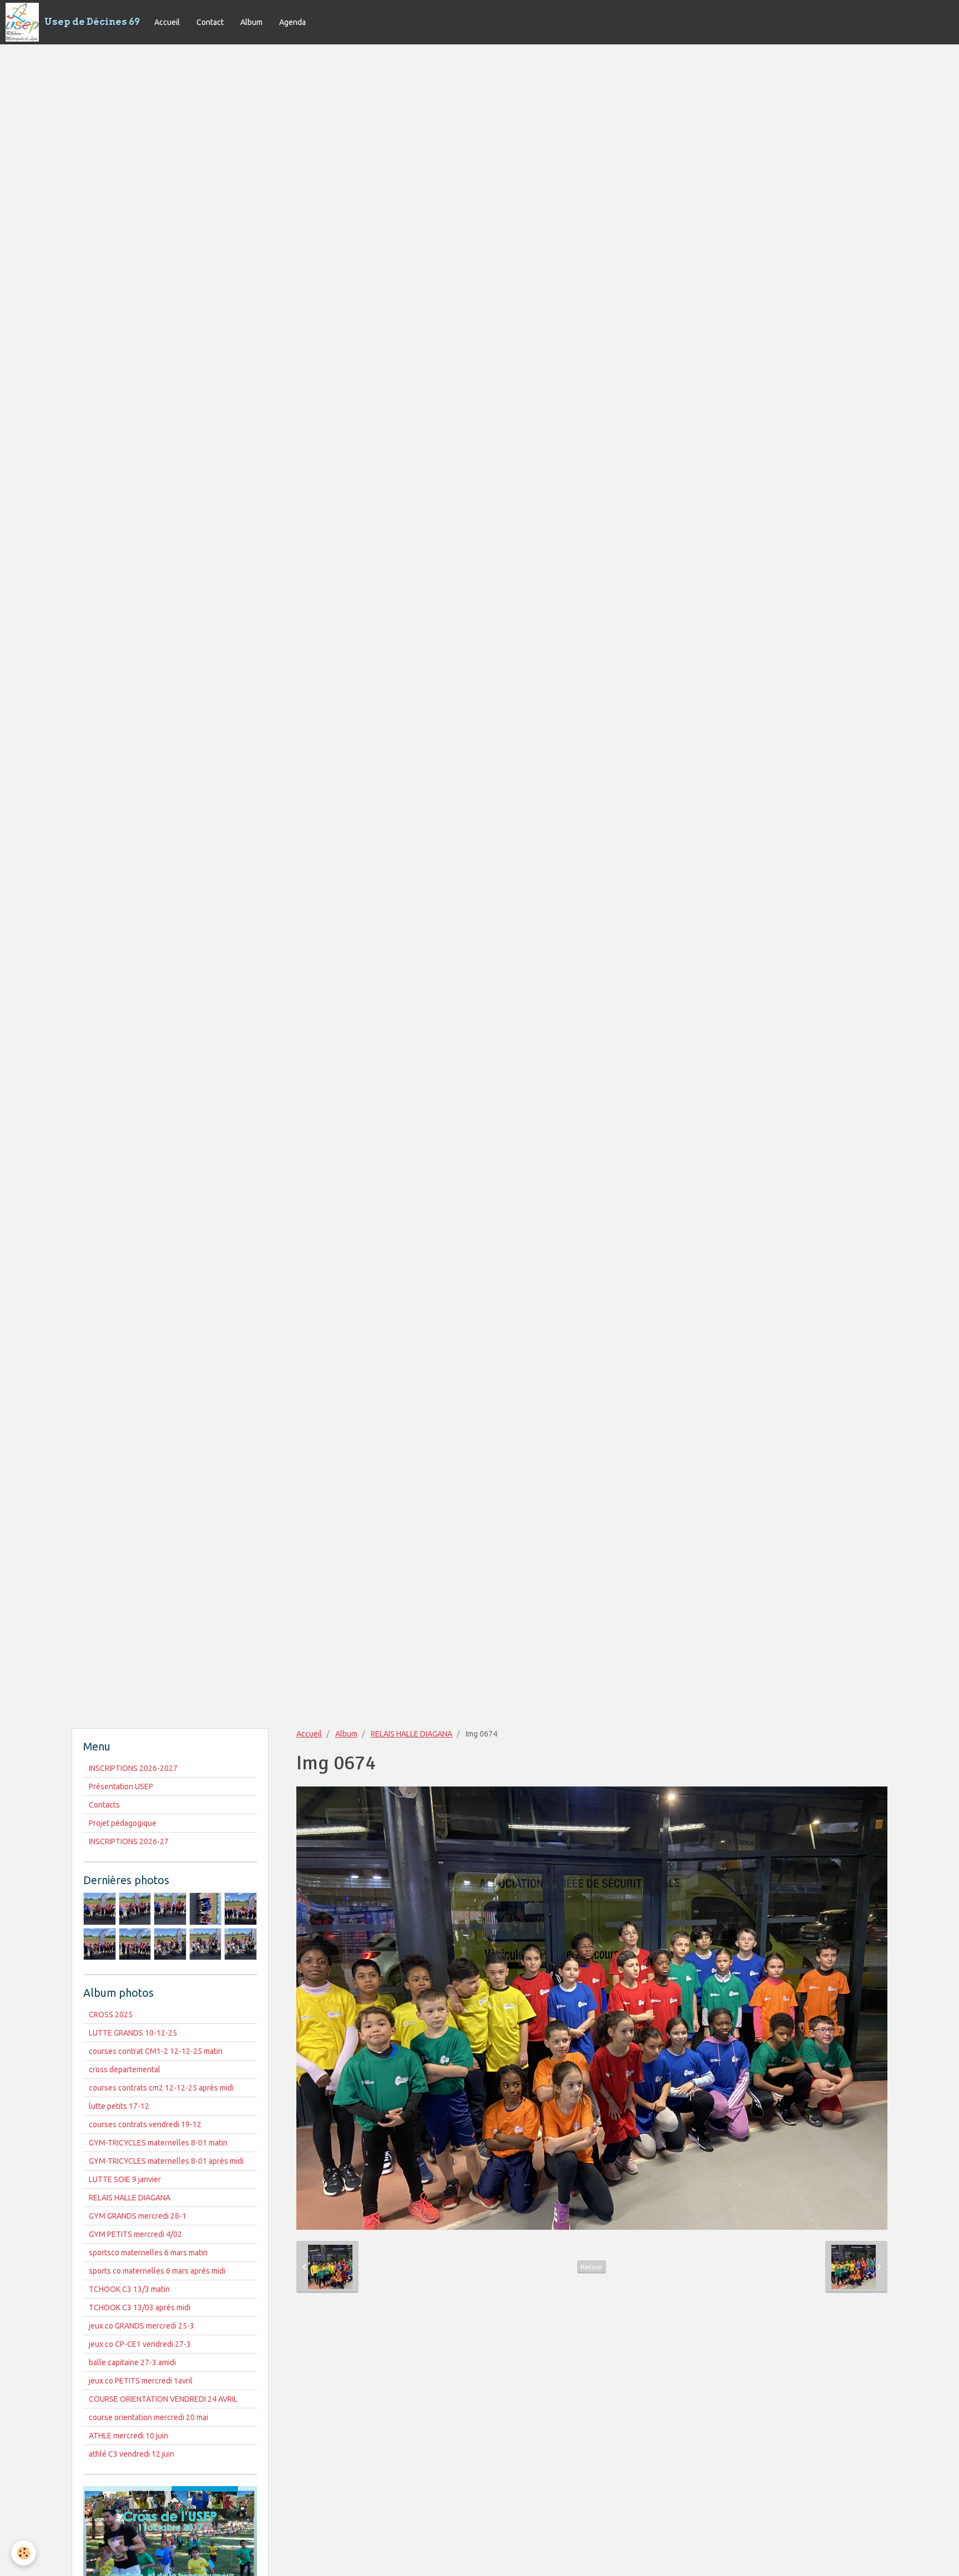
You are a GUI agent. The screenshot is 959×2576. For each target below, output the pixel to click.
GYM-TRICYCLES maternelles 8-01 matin (158, 2143)
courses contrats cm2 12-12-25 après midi (161, 2088)
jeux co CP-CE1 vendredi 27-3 (140, 2344)
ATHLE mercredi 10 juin (128, 2436)
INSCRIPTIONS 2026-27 (129, 1841)
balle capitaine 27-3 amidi (132, 2362)
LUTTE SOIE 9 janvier (125, 2179)
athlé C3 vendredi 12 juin (132, 2454)
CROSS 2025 (111, 2015)
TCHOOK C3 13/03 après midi (140, 2307)
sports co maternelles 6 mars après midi (157, 2271)
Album (251, 22)
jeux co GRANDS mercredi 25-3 (142, 2326)
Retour (592, 2267)
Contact (210, 22)
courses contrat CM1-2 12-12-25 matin (156, 2051)
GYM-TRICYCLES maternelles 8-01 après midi (166, 2161)
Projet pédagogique (123, 1823)
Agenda (292, 22)
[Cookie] (24, 2553)
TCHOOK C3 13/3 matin (129, 2289)
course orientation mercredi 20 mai (148, 2417)
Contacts (104, 1805)
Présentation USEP (121, 1787)
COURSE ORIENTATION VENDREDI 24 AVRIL (163, 2399)
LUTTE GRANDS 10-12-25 (133, 2033)
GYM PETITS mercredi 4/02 (135, 2234)
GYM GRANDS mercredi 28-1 (138, 2216)
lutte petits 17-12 (119, 2106)
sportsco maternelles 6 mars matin (148, 2253)
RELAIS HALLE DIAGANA (412, 1734)
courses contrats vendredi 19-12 (145, 2124)
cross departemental (125, 2069)
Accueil (167, 22)
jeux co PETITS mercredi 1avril (141, 2381)
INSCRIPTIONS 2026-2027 (133, 1768)
